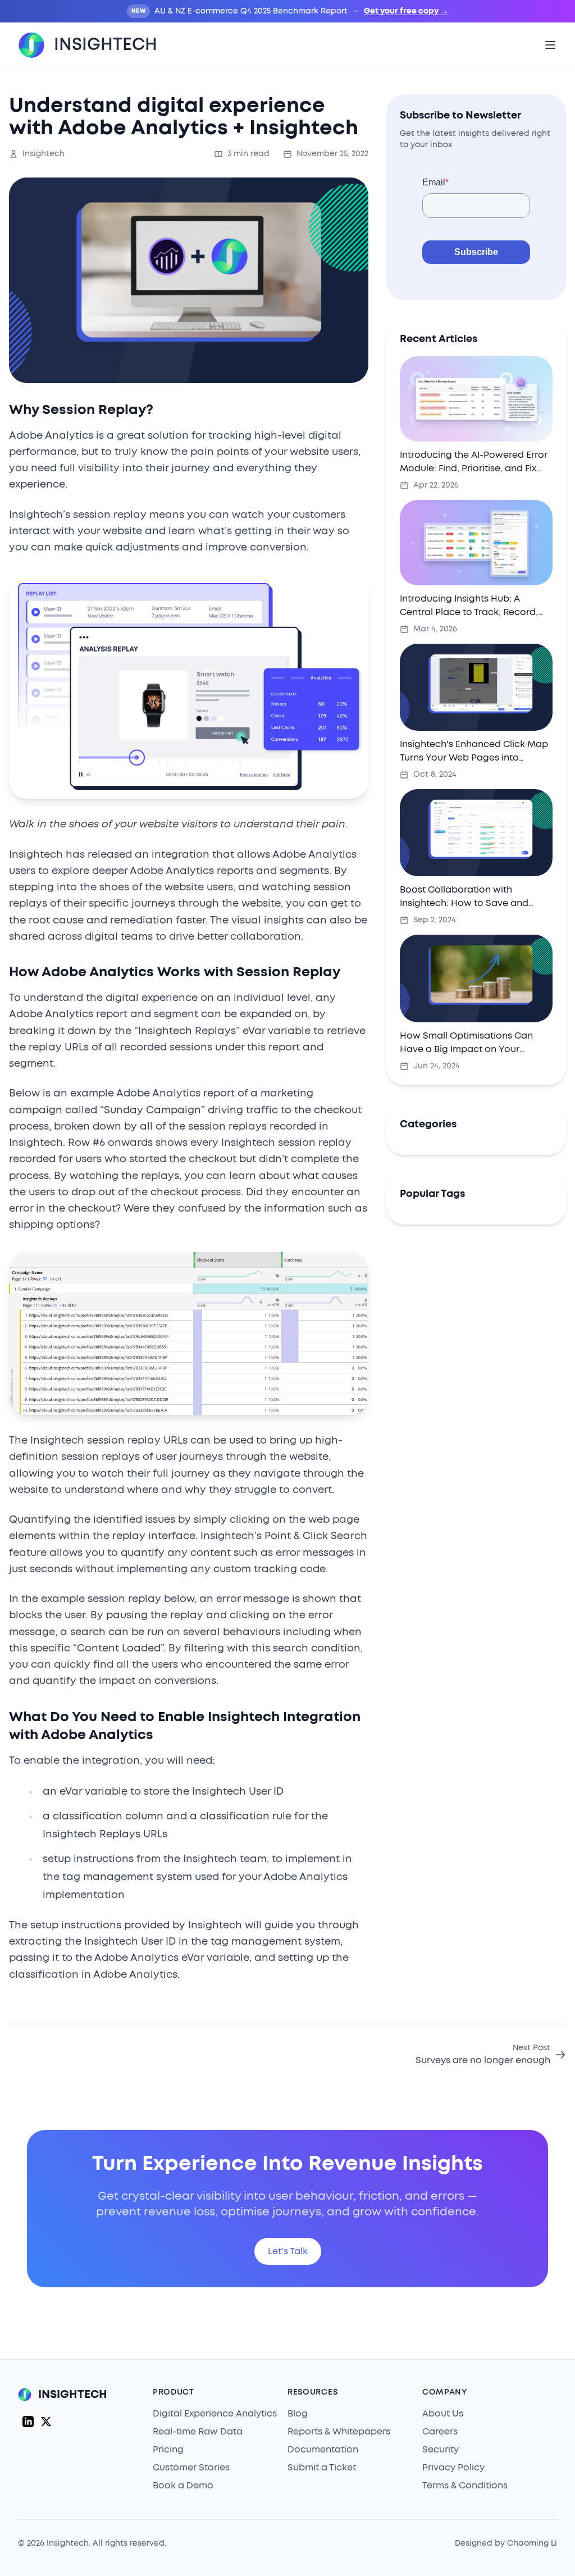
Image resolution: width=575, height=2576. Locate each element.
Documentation (323, 2450)
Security (441, 2450)
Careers (440, 2432)
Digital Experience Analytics (215, 2414)
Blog (298, 2414)
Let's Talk (288, 2251)
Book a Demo (183, 2486)
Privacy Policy (453, 2468)
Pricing (168, 2450)
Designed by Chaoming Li (506, 2543)
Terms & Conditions (465, 2486)
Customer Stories (191, 2468)
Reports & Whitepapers (339, 2432)
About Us (443, 2414)
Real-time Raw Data (198, 2432)
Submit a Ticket (322, 2468)
